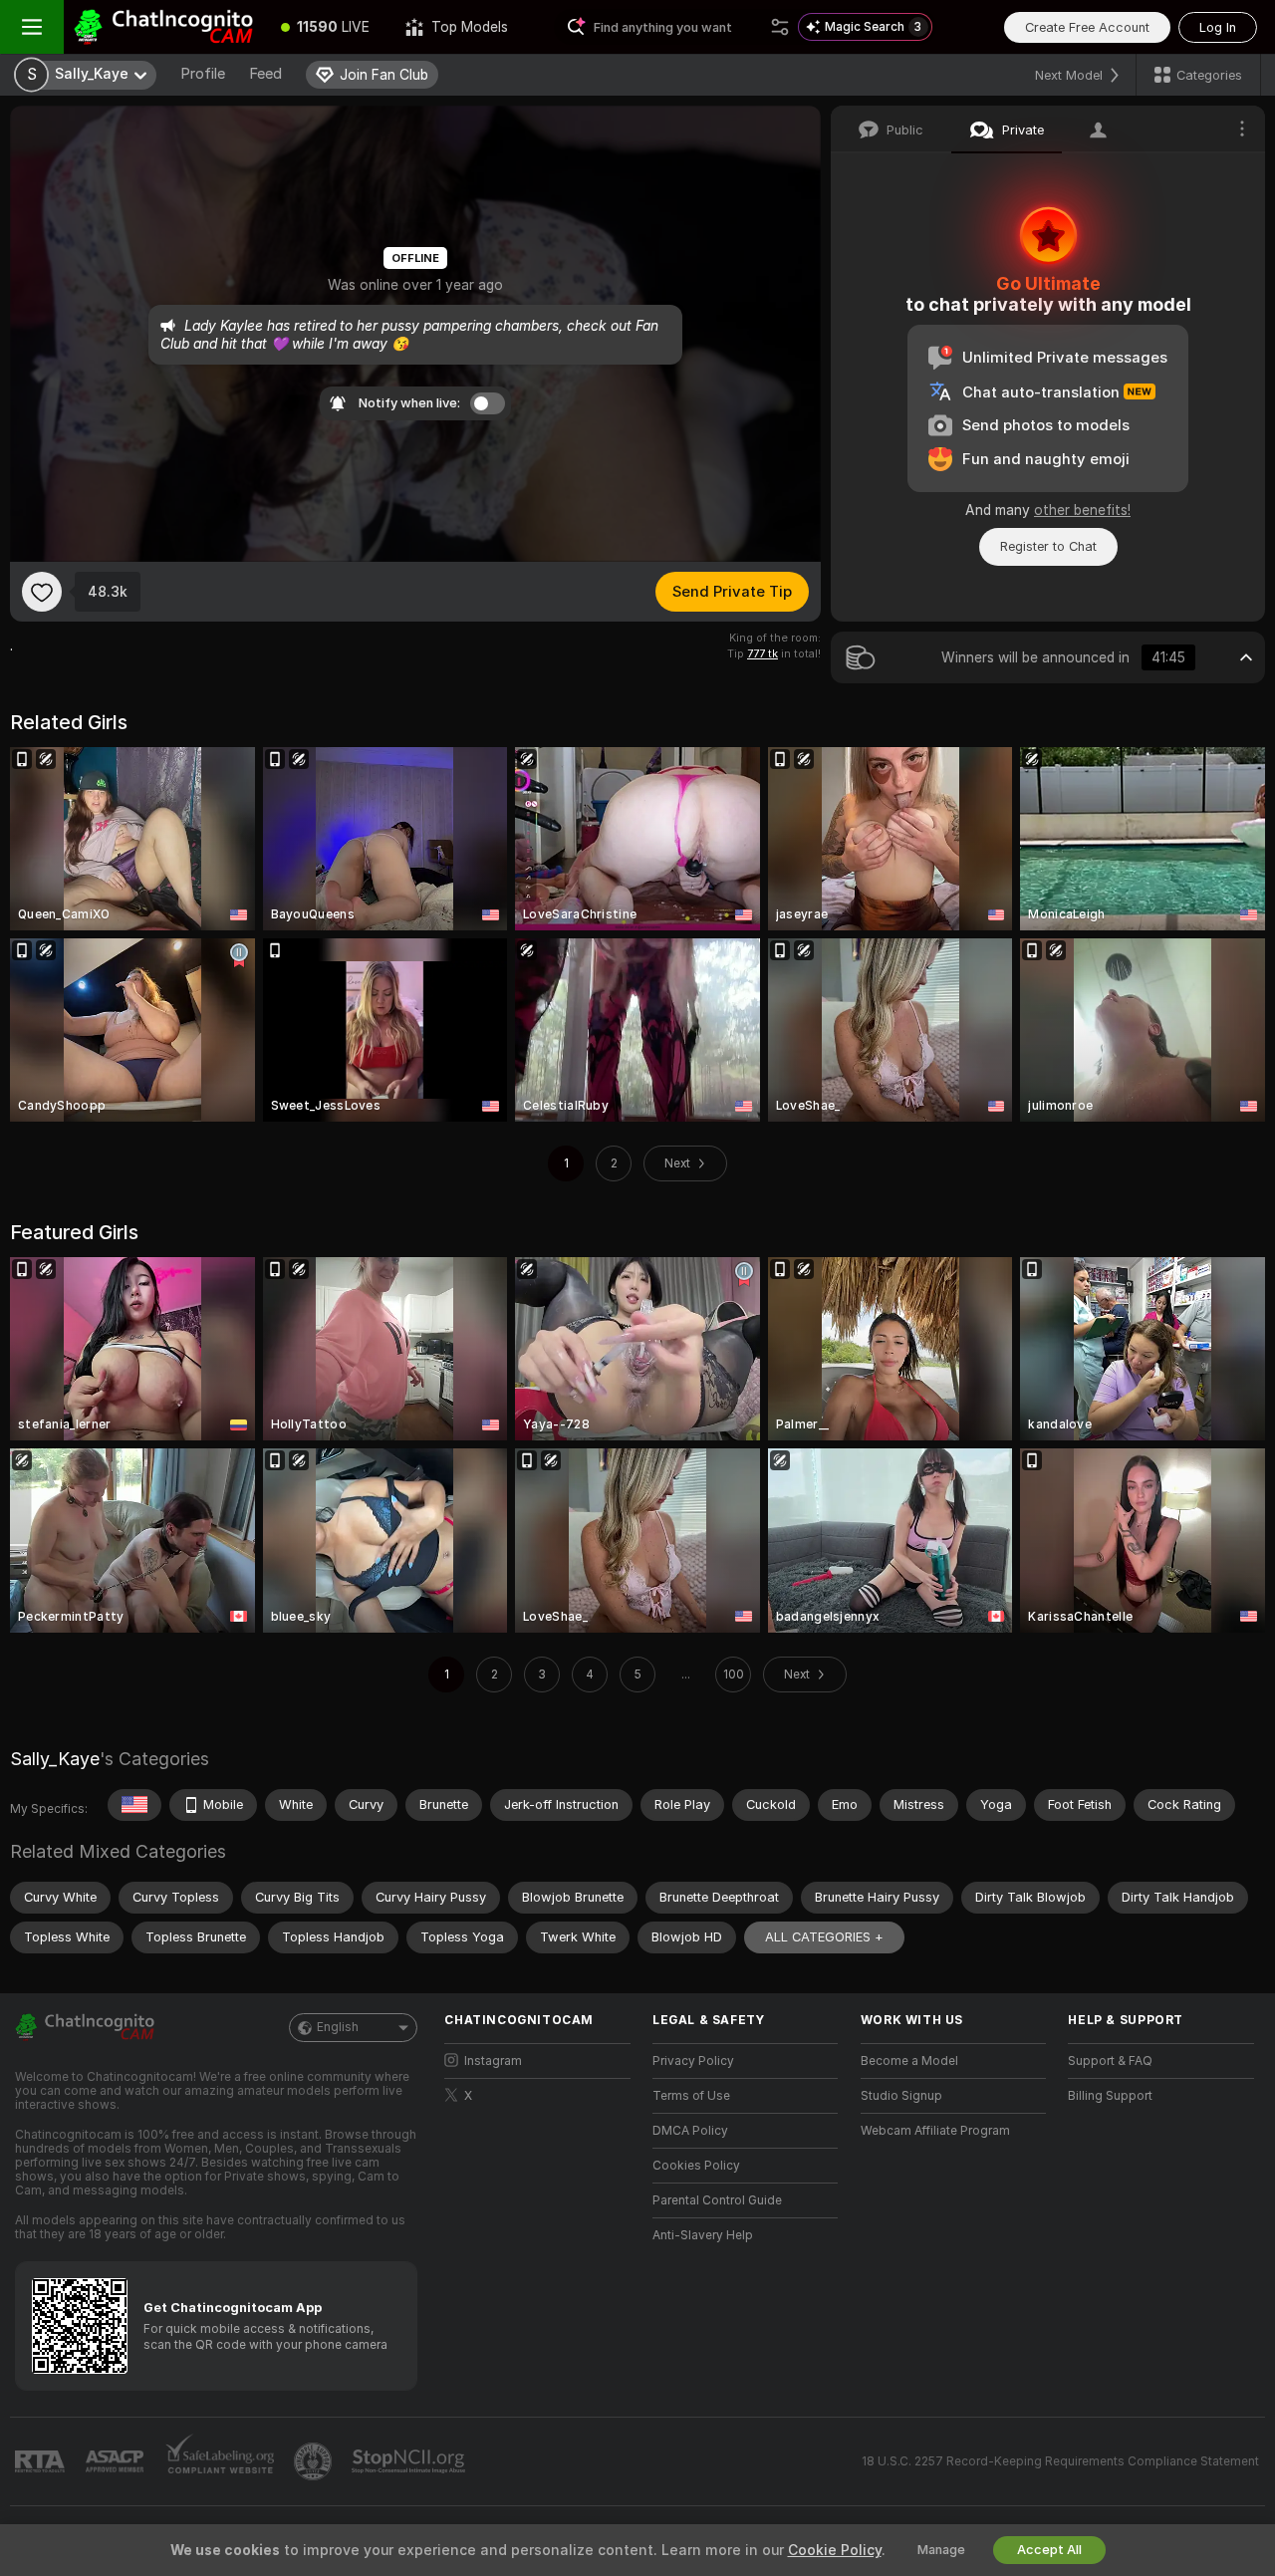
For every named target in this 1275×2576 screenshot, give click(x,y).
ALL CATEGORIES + (824, 1937)
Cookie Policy (835, 2550)
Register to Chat (1048, 546)
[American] (134, 1805)
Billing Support (1110, 2096)
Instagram (493, 2061)
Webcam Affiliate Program (935, 2131)
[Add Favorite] (42, 592)
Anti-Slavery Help (703, 2235)
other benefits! (1082, 510)
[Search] (780, 27)
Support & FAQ (1110, 2061)
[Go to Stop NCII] (410, 2461)
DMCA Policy (690, 2131)
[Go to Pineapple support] (315, 2461)
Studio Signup (901, 2096)
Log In (1218, 27)
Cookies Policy (696, 2166)
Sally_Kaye (55, 1759)
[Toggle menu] (32, 27)
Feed (265, 74)
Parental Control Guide (717, 2200)
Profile (203, 74)
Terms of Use (691, 2096)
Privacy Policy (693, 2061)
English (338, 2027)
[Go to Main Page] (163, 27)
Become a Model (909, 2061)
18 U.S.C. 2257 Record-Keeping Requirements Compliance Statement (1060, 2461)
